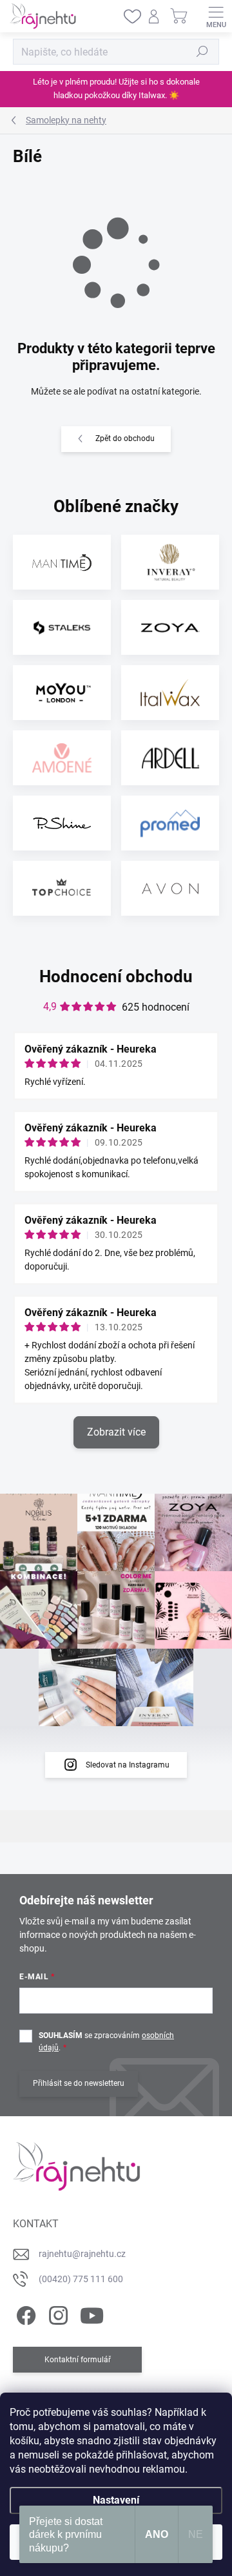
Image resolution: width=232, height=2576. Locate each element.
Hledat (202, 52)
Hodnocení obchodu (116, 976)
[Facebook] (24, 2313)
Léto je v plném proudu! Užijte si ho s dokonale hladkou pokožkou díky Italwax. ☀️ (116, 88)
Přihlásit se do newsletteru (79, 2083)
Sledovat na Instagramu (128, 1765)
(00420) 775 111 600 (81, 2279)
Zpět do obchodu (125, 438)
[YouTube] (92, 2313)
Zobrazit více (116, 1432)
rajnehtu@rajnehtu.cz (82, 2254)
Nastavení (116, 2500)
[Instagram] (56, 2313)
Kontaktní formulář (78, 2360)
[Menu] (216, 16)
